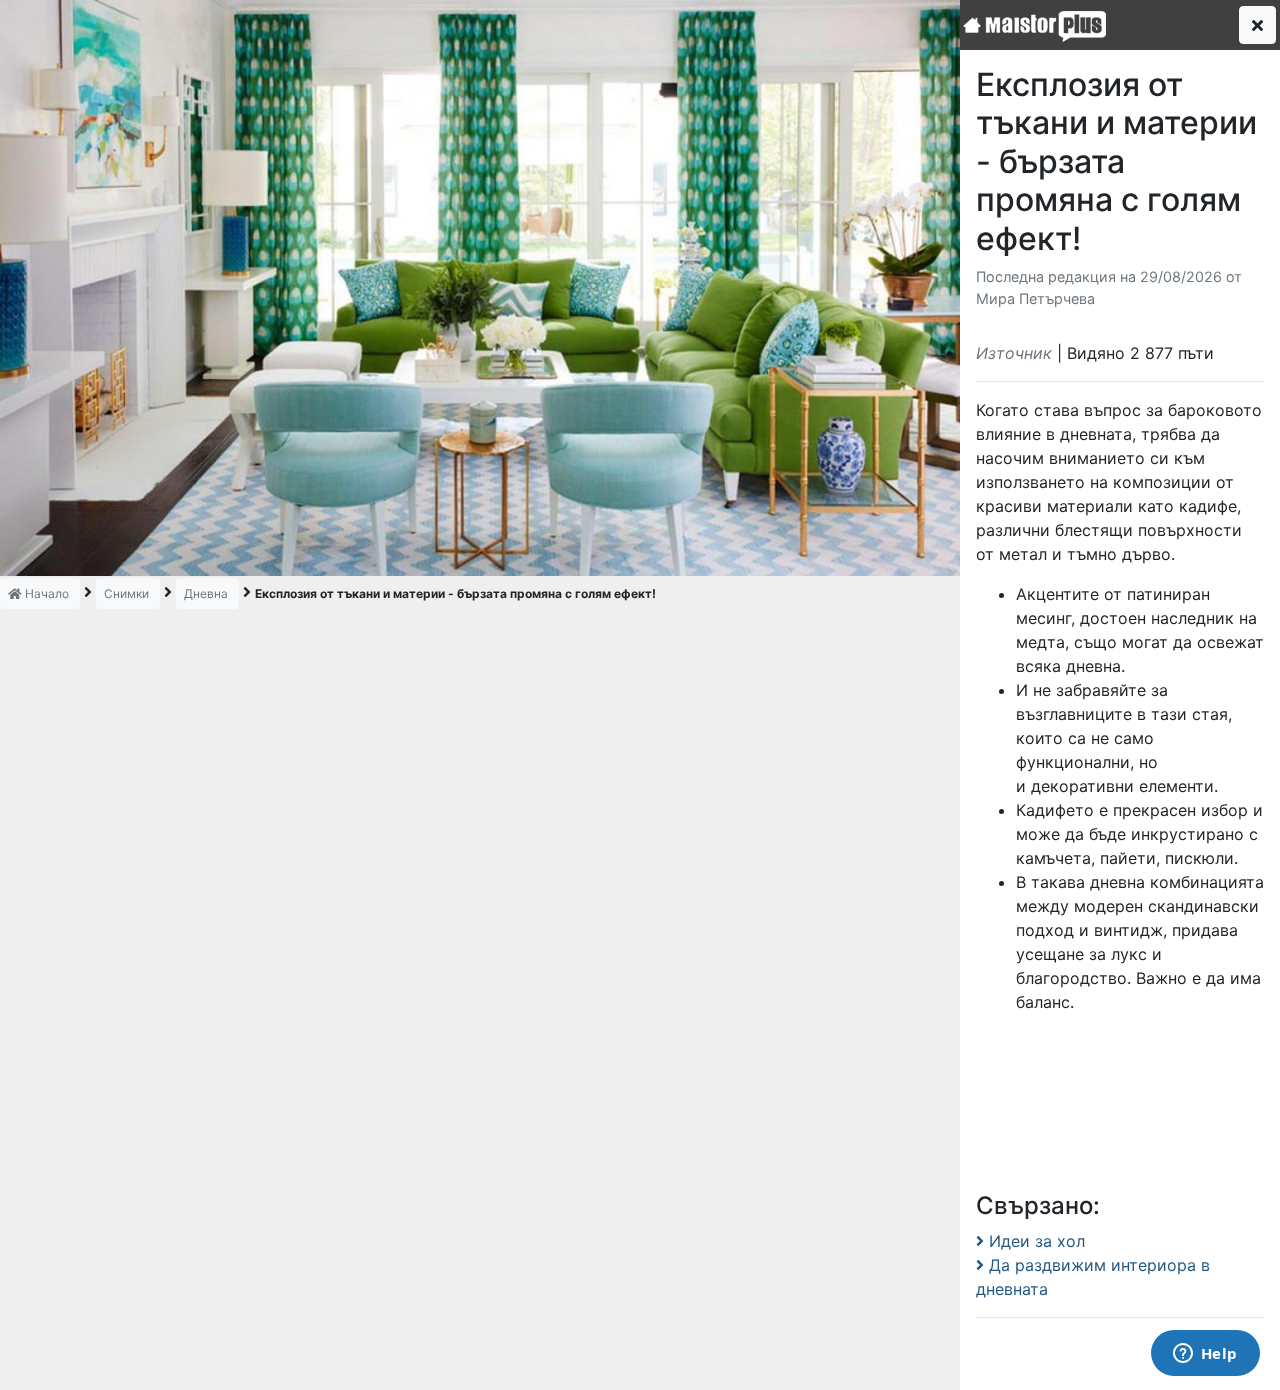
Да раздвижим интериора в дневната (1093, 1277)
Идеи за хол (1034, 1241)
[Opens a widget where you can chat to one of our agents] (1205, 1355)
